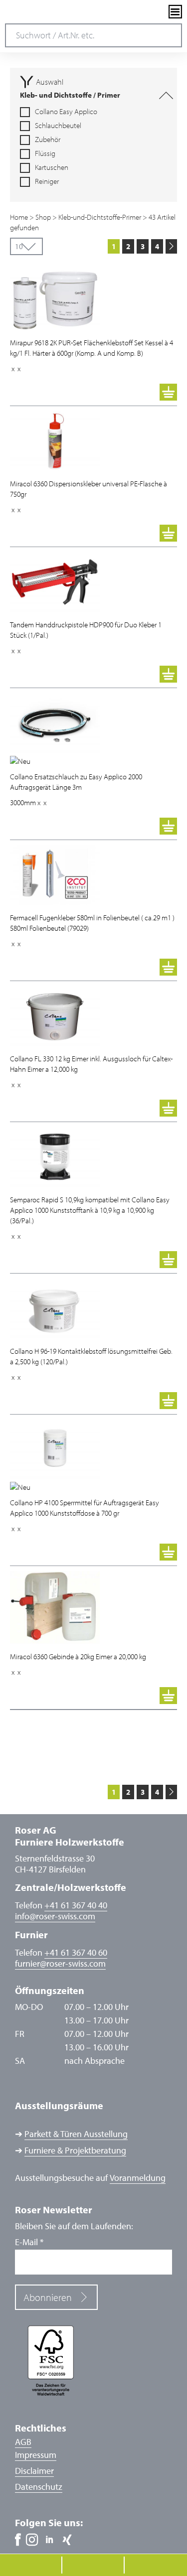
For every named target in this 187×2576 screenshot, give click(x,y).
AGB (23, 2442)
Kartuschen (52, 167)
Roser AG (42, 12)
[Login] (158, 12)
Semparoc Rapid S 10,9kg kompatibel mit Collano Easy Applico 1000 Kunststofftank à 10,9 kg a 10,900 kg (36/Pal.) (90, 1210)
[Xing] (67, 2540)
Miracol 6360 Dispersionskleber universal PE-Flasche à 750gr (89, 489)
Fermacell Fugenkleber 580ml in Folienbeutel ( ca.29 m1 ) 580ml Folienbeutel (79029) (92, 923)
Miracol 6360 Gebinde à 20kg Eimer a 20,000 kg (78, 1656)
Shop (43, 217)
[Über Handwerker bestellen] (119, 392)
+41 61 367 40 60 (76, 1952)
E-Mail (29, 2242)
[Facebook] (18, 2540)
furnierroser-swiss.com (60, 1964)
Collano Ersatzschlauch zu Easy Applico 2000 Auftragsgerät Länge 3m (76, 782)
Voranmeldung (138, 2178)
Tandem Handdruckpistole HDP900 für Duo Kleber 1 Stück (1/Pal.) (86, 630)
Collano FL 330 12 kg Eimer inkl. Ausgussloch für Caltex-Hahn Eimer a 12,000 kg (91, 1064)
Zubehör (48, 140)
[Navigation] (175, 12)
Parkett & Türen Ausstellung (76, 2134)
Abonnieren (48, 2297)
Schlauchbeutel (58, 126)
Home (19, 217)
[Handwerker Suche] (141, 12)
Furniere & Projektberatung (75, 2150)
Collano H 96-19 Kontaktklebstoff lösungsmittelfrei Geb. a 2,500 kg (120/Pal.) (91, 1356)
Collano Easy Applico (66, 112)
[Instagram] (32, 2540)
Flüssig (45, 153)
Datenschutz (39, 2487)
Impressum (36, 2455)
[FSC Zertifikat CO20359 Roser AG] (93, 2360)
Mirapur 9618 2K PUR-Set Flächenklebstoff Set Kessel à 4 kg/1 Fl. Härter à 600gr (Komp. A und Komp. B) (92, 348)
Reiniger (47, 181)
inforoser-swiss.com (55, 1916)
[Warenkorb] (168, 392)
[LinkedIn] (50, 2540)
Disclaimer (34, 2471)
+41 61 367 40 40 (76, 1905)
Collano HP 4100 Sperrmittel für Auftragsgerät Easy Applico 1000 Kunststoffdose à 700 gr (85, 1508)
